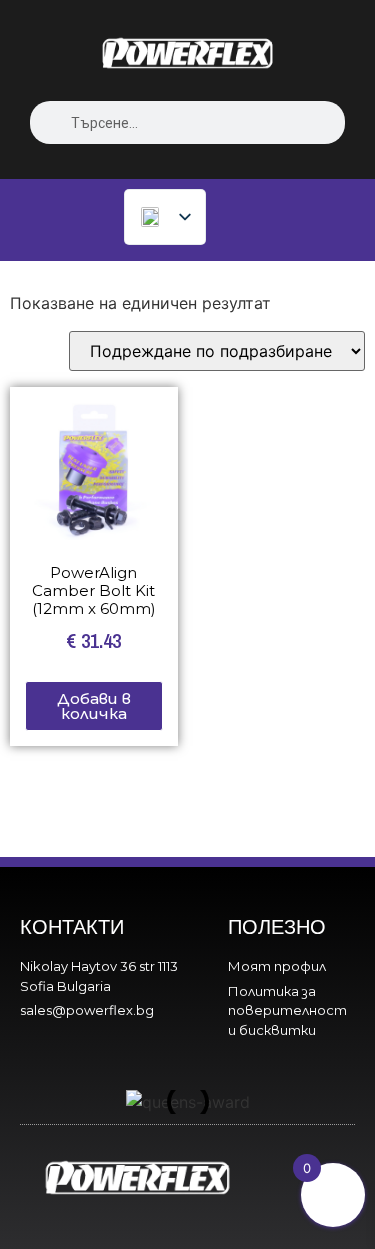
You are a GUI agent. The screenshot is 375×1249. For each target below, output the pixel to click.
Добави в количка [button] (94, 706)
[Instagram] (324, 1156)
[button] (48, 1102)
